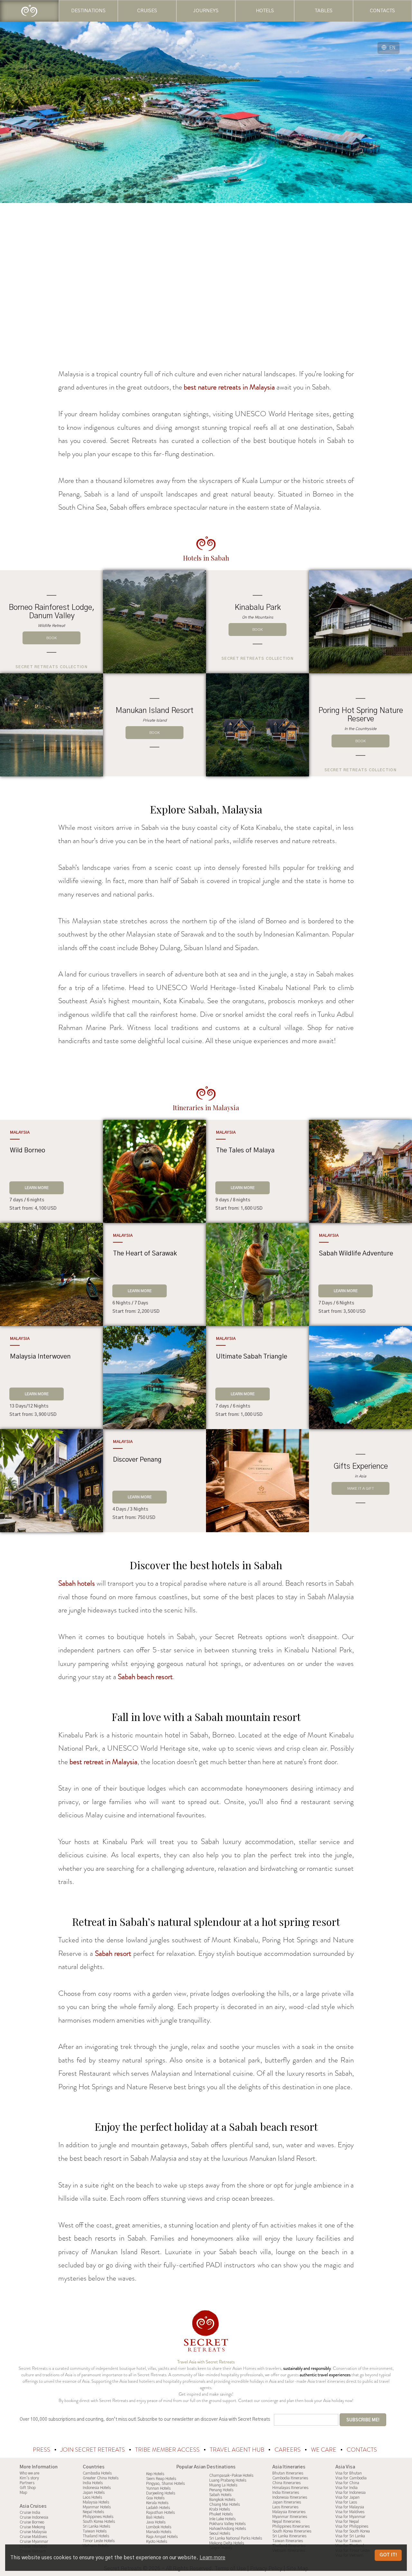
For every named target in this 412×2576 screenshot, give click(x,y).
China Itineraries (286, 2483)
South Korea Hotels (99, 2522)
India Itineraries (286, 2493)
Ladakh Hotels (158, 2508)
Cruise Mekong (32, 2527)
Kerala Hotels (157, 2503)
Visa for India (346, 2488)
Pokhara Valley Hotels (227, 2524)
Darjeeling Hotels (161, 2493)
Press (42, 2450)
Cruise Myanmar (34, 2542)
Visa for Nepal (347, 2522)
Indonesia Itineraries (290, 2497)
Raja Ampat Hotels (162, 2537)
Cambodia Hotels (97, 2473)
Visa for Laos (346, 2502)
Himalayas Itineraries (290, 2488)
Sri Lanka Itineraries (289, 2536)
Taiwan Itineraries (288, 2541)
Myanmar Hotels (97, 2507)
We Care (324, 2450)
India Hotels (93, 2483)
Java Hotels (156, 2522)
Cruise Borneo (32, 2522)
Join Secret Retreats (93, 2450)
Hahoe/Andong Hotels (228, 2529)
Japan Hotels (94, 2493)
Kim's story (29, 2478)
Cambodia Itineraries (290, 2478)
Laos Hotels (92, 2497)
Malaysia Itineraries (289, 2512)
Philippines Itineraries (291, 2526)
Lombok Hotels (159, 2527)
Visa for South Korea (353, 2531)
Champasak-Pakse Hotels (231, 2475)
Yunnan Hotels (158, 2488)
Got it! (388, 2555)
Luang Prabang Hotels (228, 2480)
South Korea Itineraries (292, 2531)
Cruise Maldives (33, 2537)
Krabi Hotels (220, 2509)
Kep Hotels (155, 2474)
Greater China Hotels (101, 2478)
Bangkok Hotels (222, 2500)
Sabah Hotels (220, 2495)
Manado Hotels (159, 2532)
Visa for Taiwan (348, 2541)
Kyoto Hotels (157, 2542)
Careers (288, 2450)
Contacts (362, 2450)
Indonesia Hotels (97, 2488)
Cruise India (30, 2513)
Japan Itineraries (287, 2502)
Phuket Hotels (221, 2514)
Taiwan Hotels (95, 2531)
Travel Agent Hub (238, 2450)
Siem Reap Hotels (161, 2479)
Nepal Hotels (93, 2512)
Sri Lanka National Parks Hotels (236, 2538)
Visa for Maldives (350, 2512)
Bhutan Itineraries (288, 2473)
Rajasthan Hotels (160, 2513)
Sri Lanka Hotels (96, 2526)
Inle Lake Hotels (222, 2519)
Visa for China (347, 2483)
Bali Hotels (155, 2517)
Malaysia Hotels (96, 2502)
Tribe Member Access (168, 2450)
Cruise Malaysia (33, 2532)
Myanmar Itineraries (290, 2517)
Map (23, 2493)
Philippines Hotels (98, 2517)
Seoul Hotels (220, 2533)
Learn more (212, 2558)
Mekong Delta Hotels (227, 2543)
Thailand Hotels (96, 2536)
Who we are (29, 2473)
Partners (27, 2483)
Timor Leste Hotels (99, 2541)
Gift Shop (28, 2488)
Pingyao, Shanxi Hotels (165, 2484)
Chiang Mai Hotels (225, 2504)
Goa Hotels (155, 2498)
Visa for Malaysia (350, 2507)
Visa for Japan (347, 2497)
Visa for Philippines (352, 2526)
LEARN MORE (37, 1188)
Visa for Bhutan (349, 2473)
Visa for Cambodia (351, 2478)
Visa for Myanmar (351, 2517)
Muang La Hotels (223, 2485)
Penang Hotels (221, 2490)
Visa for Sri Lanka (350, 2536)
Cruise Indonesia (34, 2517)
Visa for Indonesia (351, 2493)
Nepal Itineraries (286, 2522)
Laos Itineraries (285, 2507)
